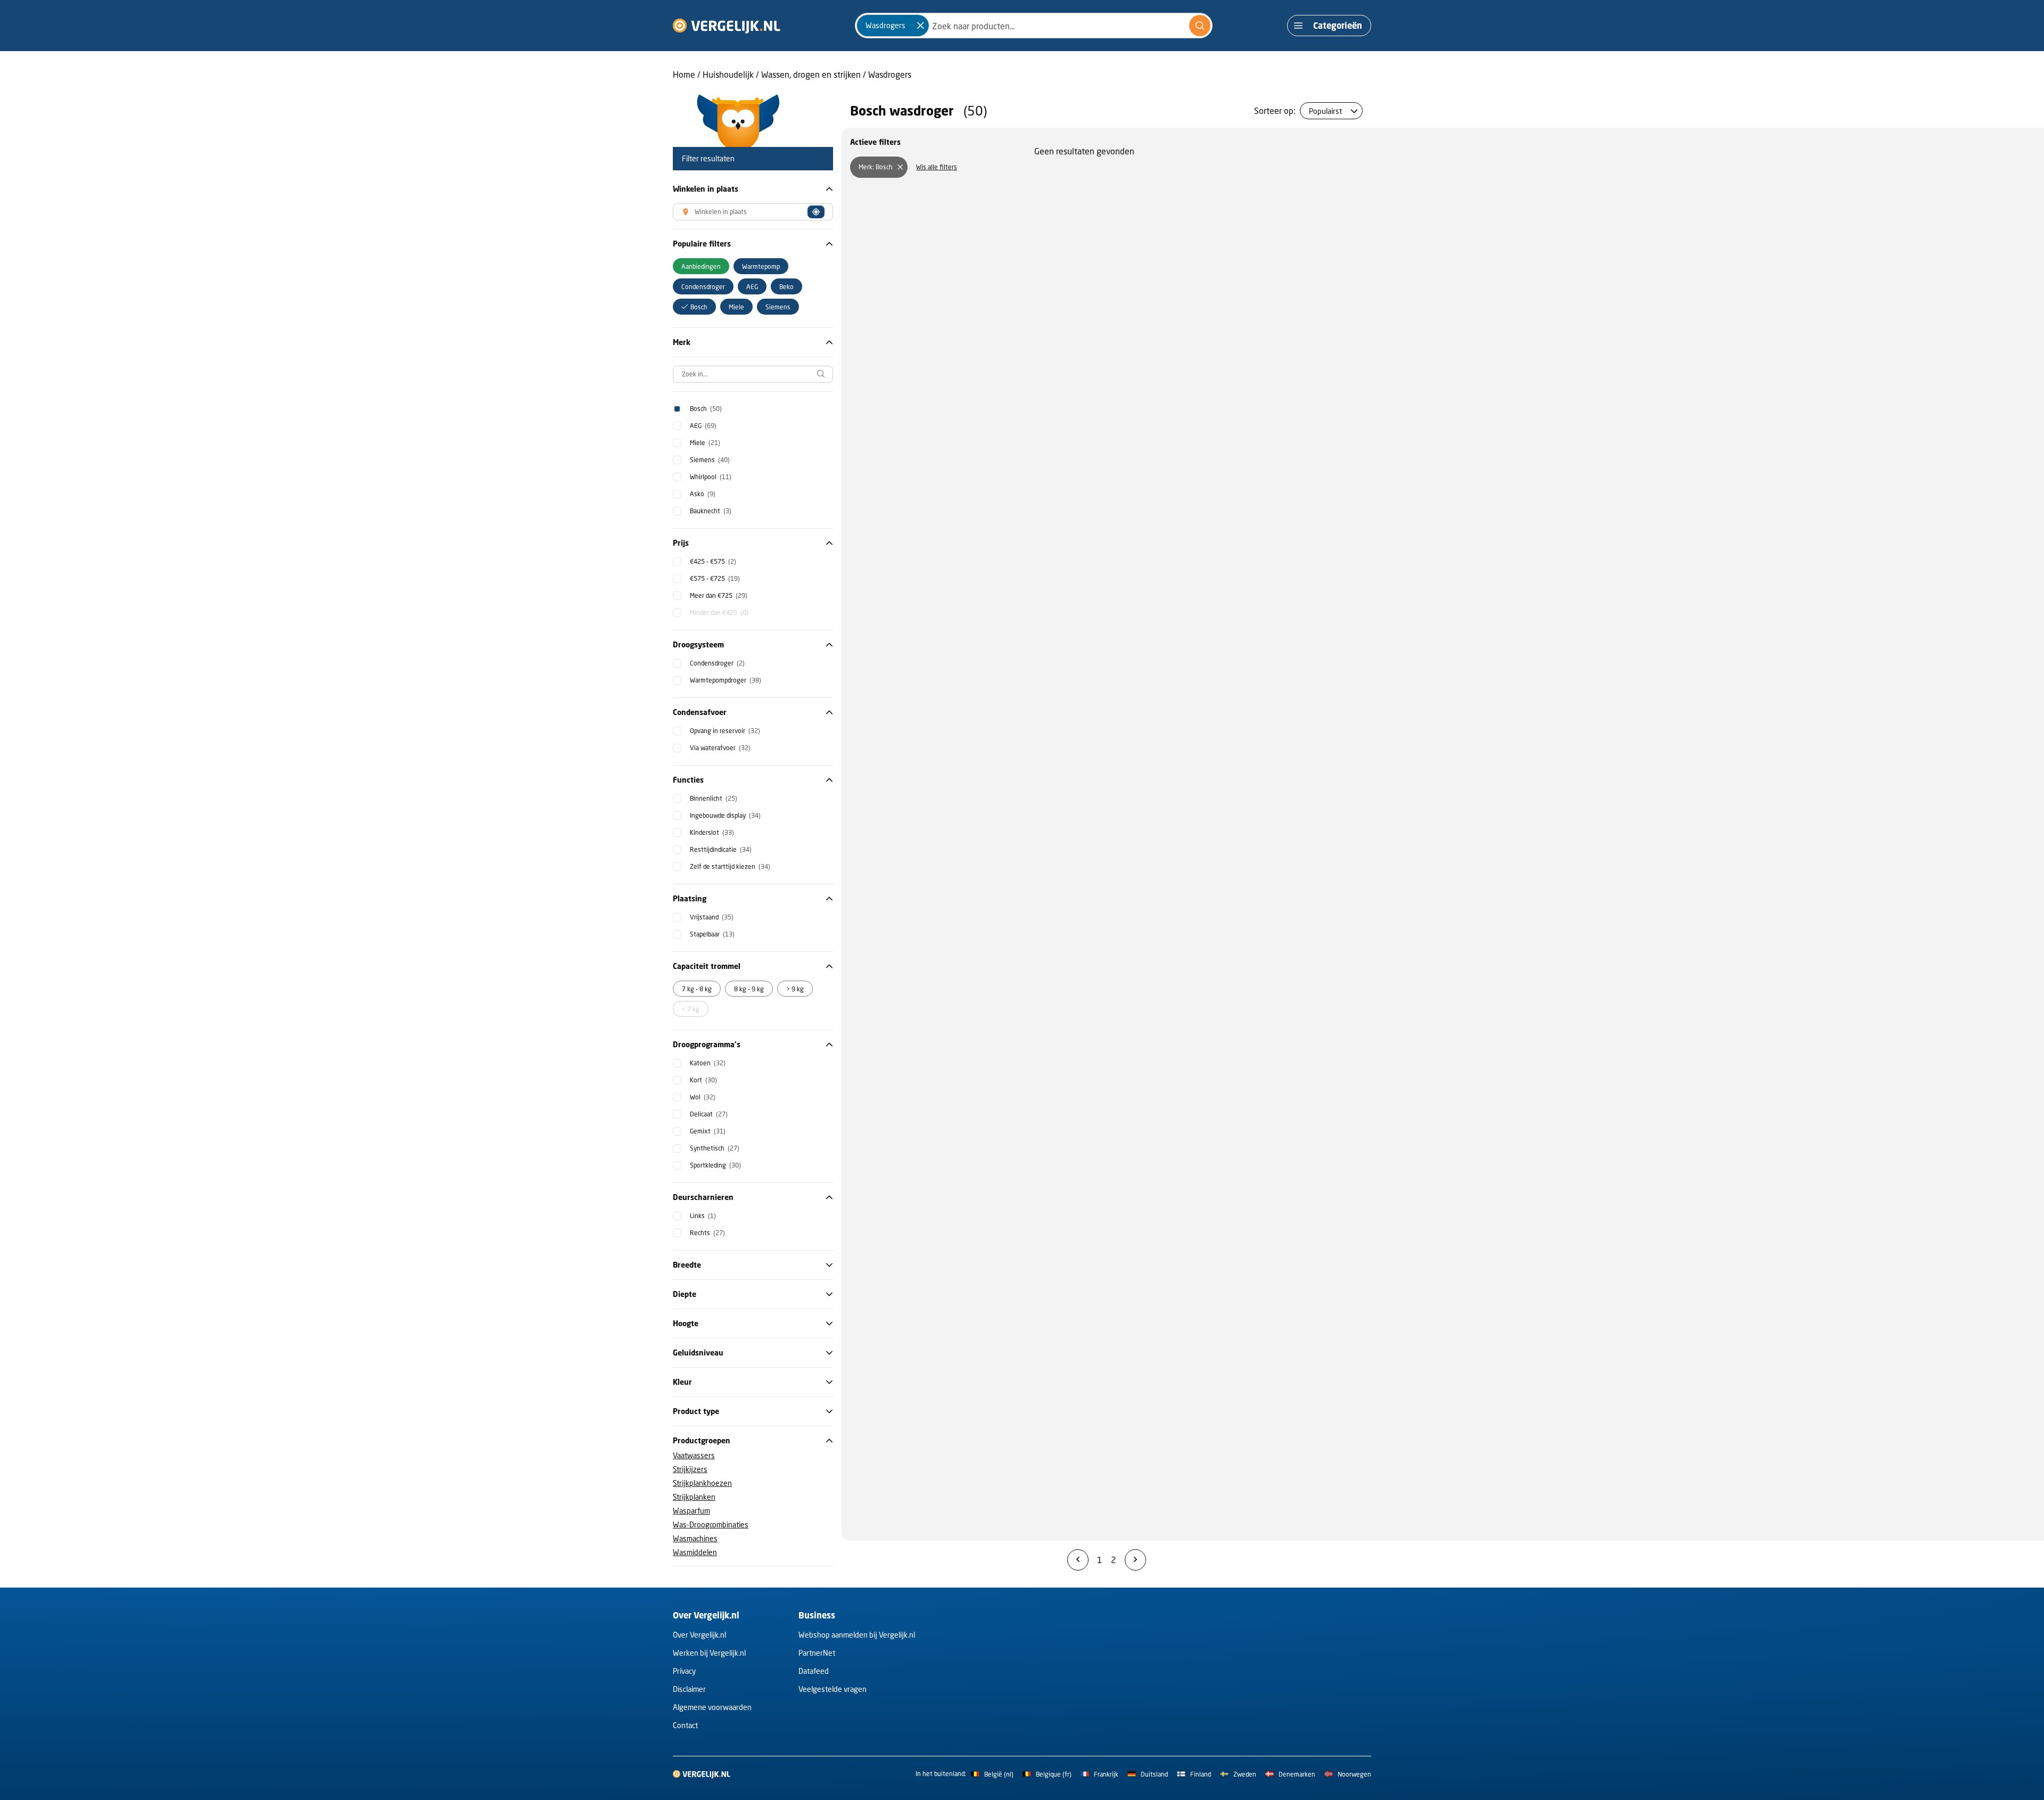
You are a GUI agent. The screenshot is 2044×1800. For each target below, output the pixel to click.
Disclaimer (689, 1689)
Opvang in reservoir (725, 731)
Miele (705, 443)
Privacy (684, 1671)
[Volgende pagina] (1135, 1560)
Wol (703, 1097)
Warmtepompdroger (726, 680)
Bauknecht (711, 511)
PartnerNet (817, 1653)
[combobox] (1034, 26)
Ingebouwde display (725, 815)
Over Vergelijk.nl (699, 1635)
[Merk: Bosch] (900, 167)
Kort (703, 1080)
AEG (703, 426)
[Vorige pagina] (1078, 1560)
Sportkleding (715, 1165)
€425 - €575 (713, 561)
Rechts (707, 1233)
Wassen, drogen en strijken (811, 74)
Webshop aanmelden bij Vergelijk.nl (857, 1635)
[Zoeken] (1200, 26)
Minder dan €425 (719, 613)
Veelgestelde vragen (833, 1689)
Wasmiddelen (695, 1552)
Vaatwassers (694, 1455)
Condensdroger (717, 663)
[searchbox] (753, 374)
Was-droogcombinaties (711, 1524)
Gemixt (708, 1131)
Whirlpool (711, 477)
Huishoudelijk (728, 74)
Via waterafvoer (720, 748)
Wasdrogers (890, 74)
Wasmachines (695, 1538)
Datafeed (814, 1671)
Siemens (710, 460)
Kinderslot (712, 832)
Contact (685, 1725)
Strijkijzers (690, 1469)
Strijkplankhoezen (702, 1483)
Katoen (708, 1063)
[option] (701, 266)
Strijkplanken (694, 1497)
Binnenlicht (714, 798)
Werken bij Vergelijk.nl (709, 1653)
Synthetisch (715, 1148)
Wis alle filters (937, 167)
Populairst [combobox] (1325, 111)
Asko (703, 494)
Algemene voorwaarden (712, 1707)
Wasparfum (691, 1511)
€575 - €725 (715, 578)
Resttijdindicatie (721, 849)
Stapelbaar (712, 934)
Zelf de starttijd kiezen (730, 866)
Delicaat (709, 1114)
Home (684, 74)
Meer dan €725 (719, 595)
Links (703, 1216)
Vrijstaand (712, 917)
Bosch (706, 409)
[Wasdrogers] (920, 26)
